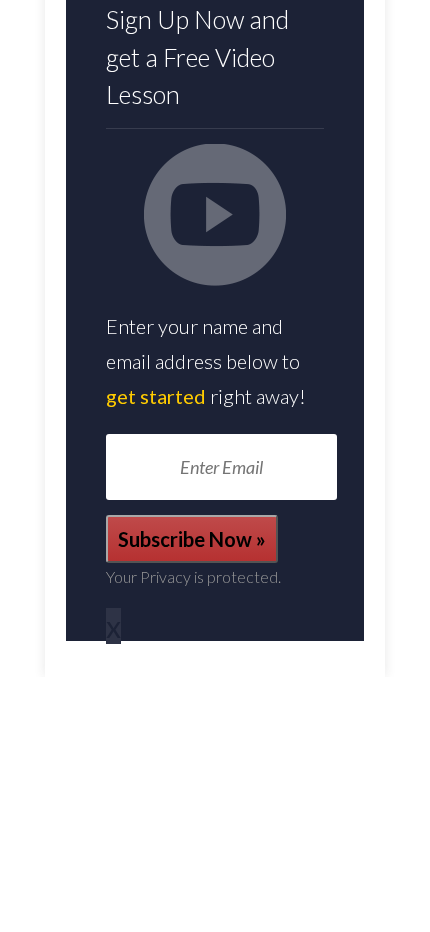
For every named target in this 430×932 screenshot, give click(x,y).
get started (156, 396)
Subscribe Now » (192, 539)
